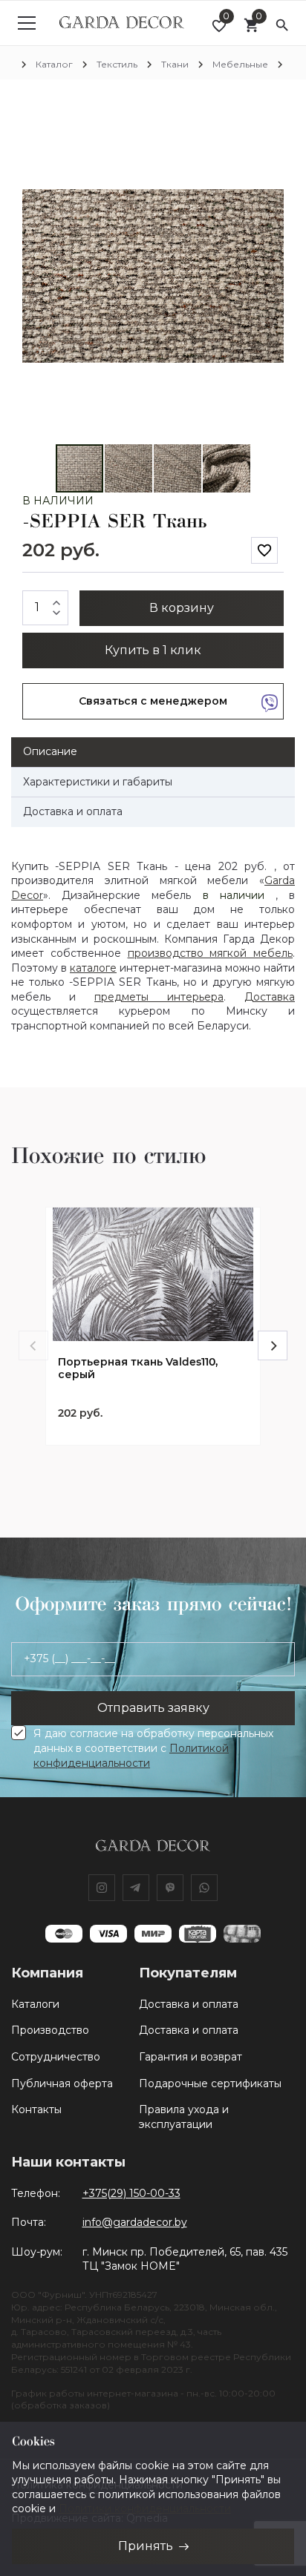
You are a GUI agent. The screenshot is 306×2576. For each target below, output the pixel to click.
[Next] (273, 1345)
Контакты (36, 2109)
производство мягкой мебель (211, 953)
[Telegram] (136, 1888)
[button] (270, 122)
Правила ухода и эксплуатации (184, 2117)
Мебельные (240, 64)
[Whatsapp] (204, 1888)
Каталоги (35, 2004)
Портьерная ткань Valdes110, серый (138, 1368)
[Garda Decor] (122, 23)
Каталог (54, 64)
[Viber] (170, 1888)
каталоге (93, 968)
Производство (50, 2030)
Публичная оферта (62, 2083)
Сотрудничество (56, 2057)
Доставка (270, 997)
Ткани (175, 64)
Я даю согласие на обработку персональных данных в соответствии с (153, 1748)
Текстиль (117, 64)
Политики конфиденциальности (145, 2509)
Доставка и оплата (189, 2004)
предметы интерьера (159, 997)
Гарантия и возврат (191, 2057)
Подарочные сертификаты (210, 2083)
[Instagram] (102, 1888)
